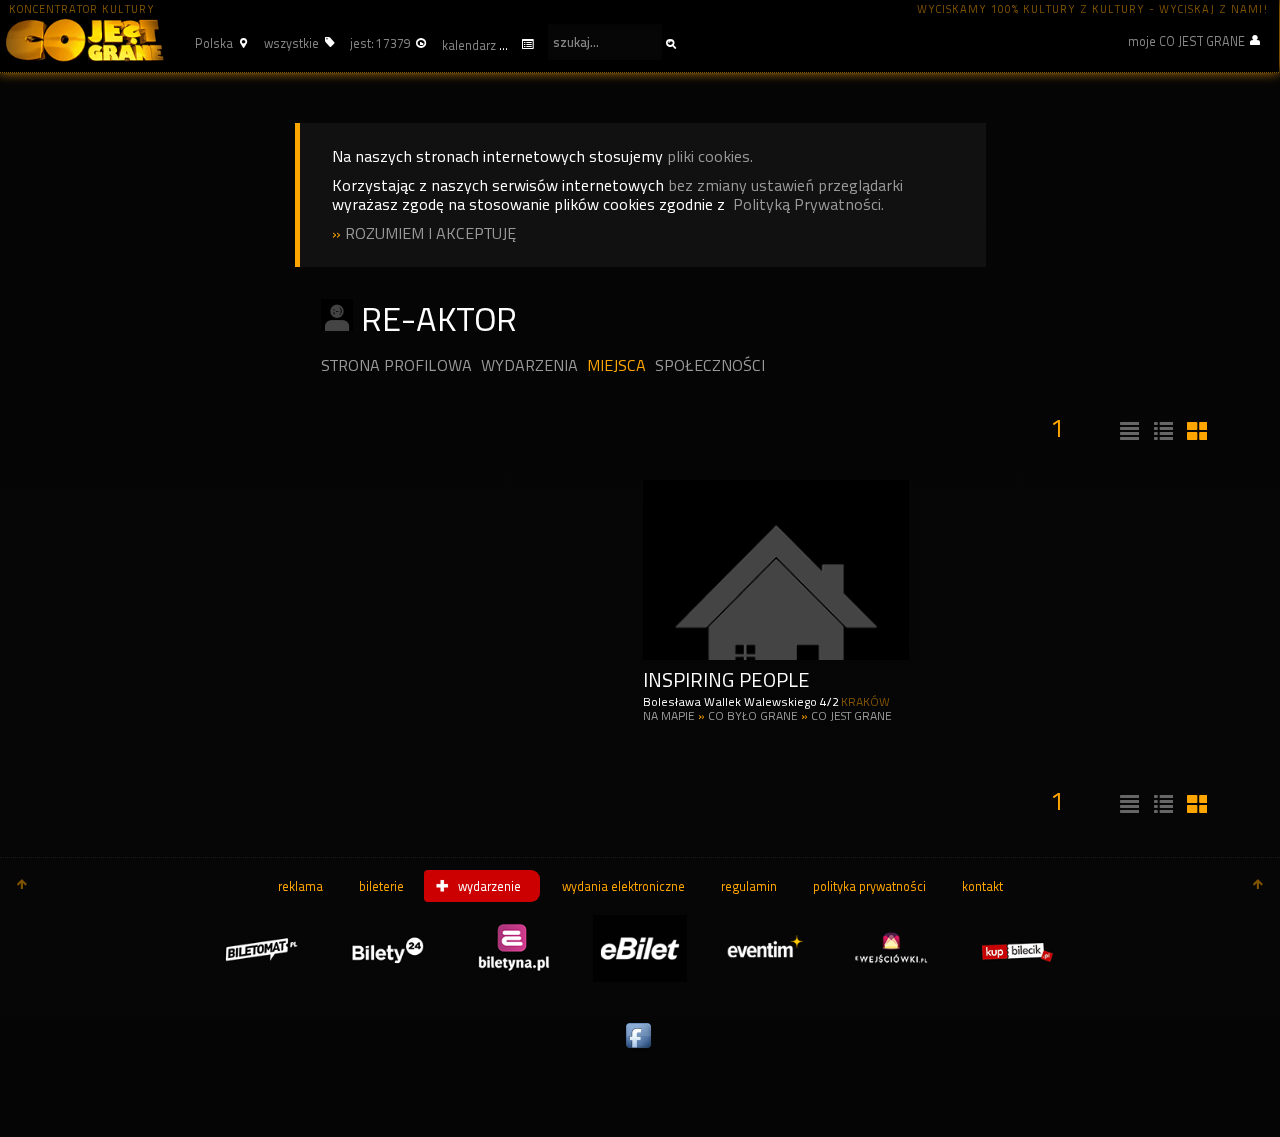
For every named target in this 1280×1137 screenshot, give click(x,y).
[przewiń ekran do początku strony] (22, 886)
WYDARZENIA (529, 365)
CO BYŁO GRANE (754, 716)
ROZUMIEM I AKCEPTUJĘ (430, 233)
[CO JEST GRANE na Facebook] (640, 1049)
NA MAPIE (669, 716)
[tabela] (1161, 432)
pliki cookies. (710, 156)
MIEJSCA (616, 365)
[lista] (1127, 432)
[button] (218, 43)
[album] (1195, 432)
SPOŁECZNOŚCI (710, 365)
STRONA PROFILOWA (396, 365)
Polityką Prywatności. (808, 204)
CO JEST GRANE (851, 716)
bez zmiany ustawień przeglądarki (785, 185)
